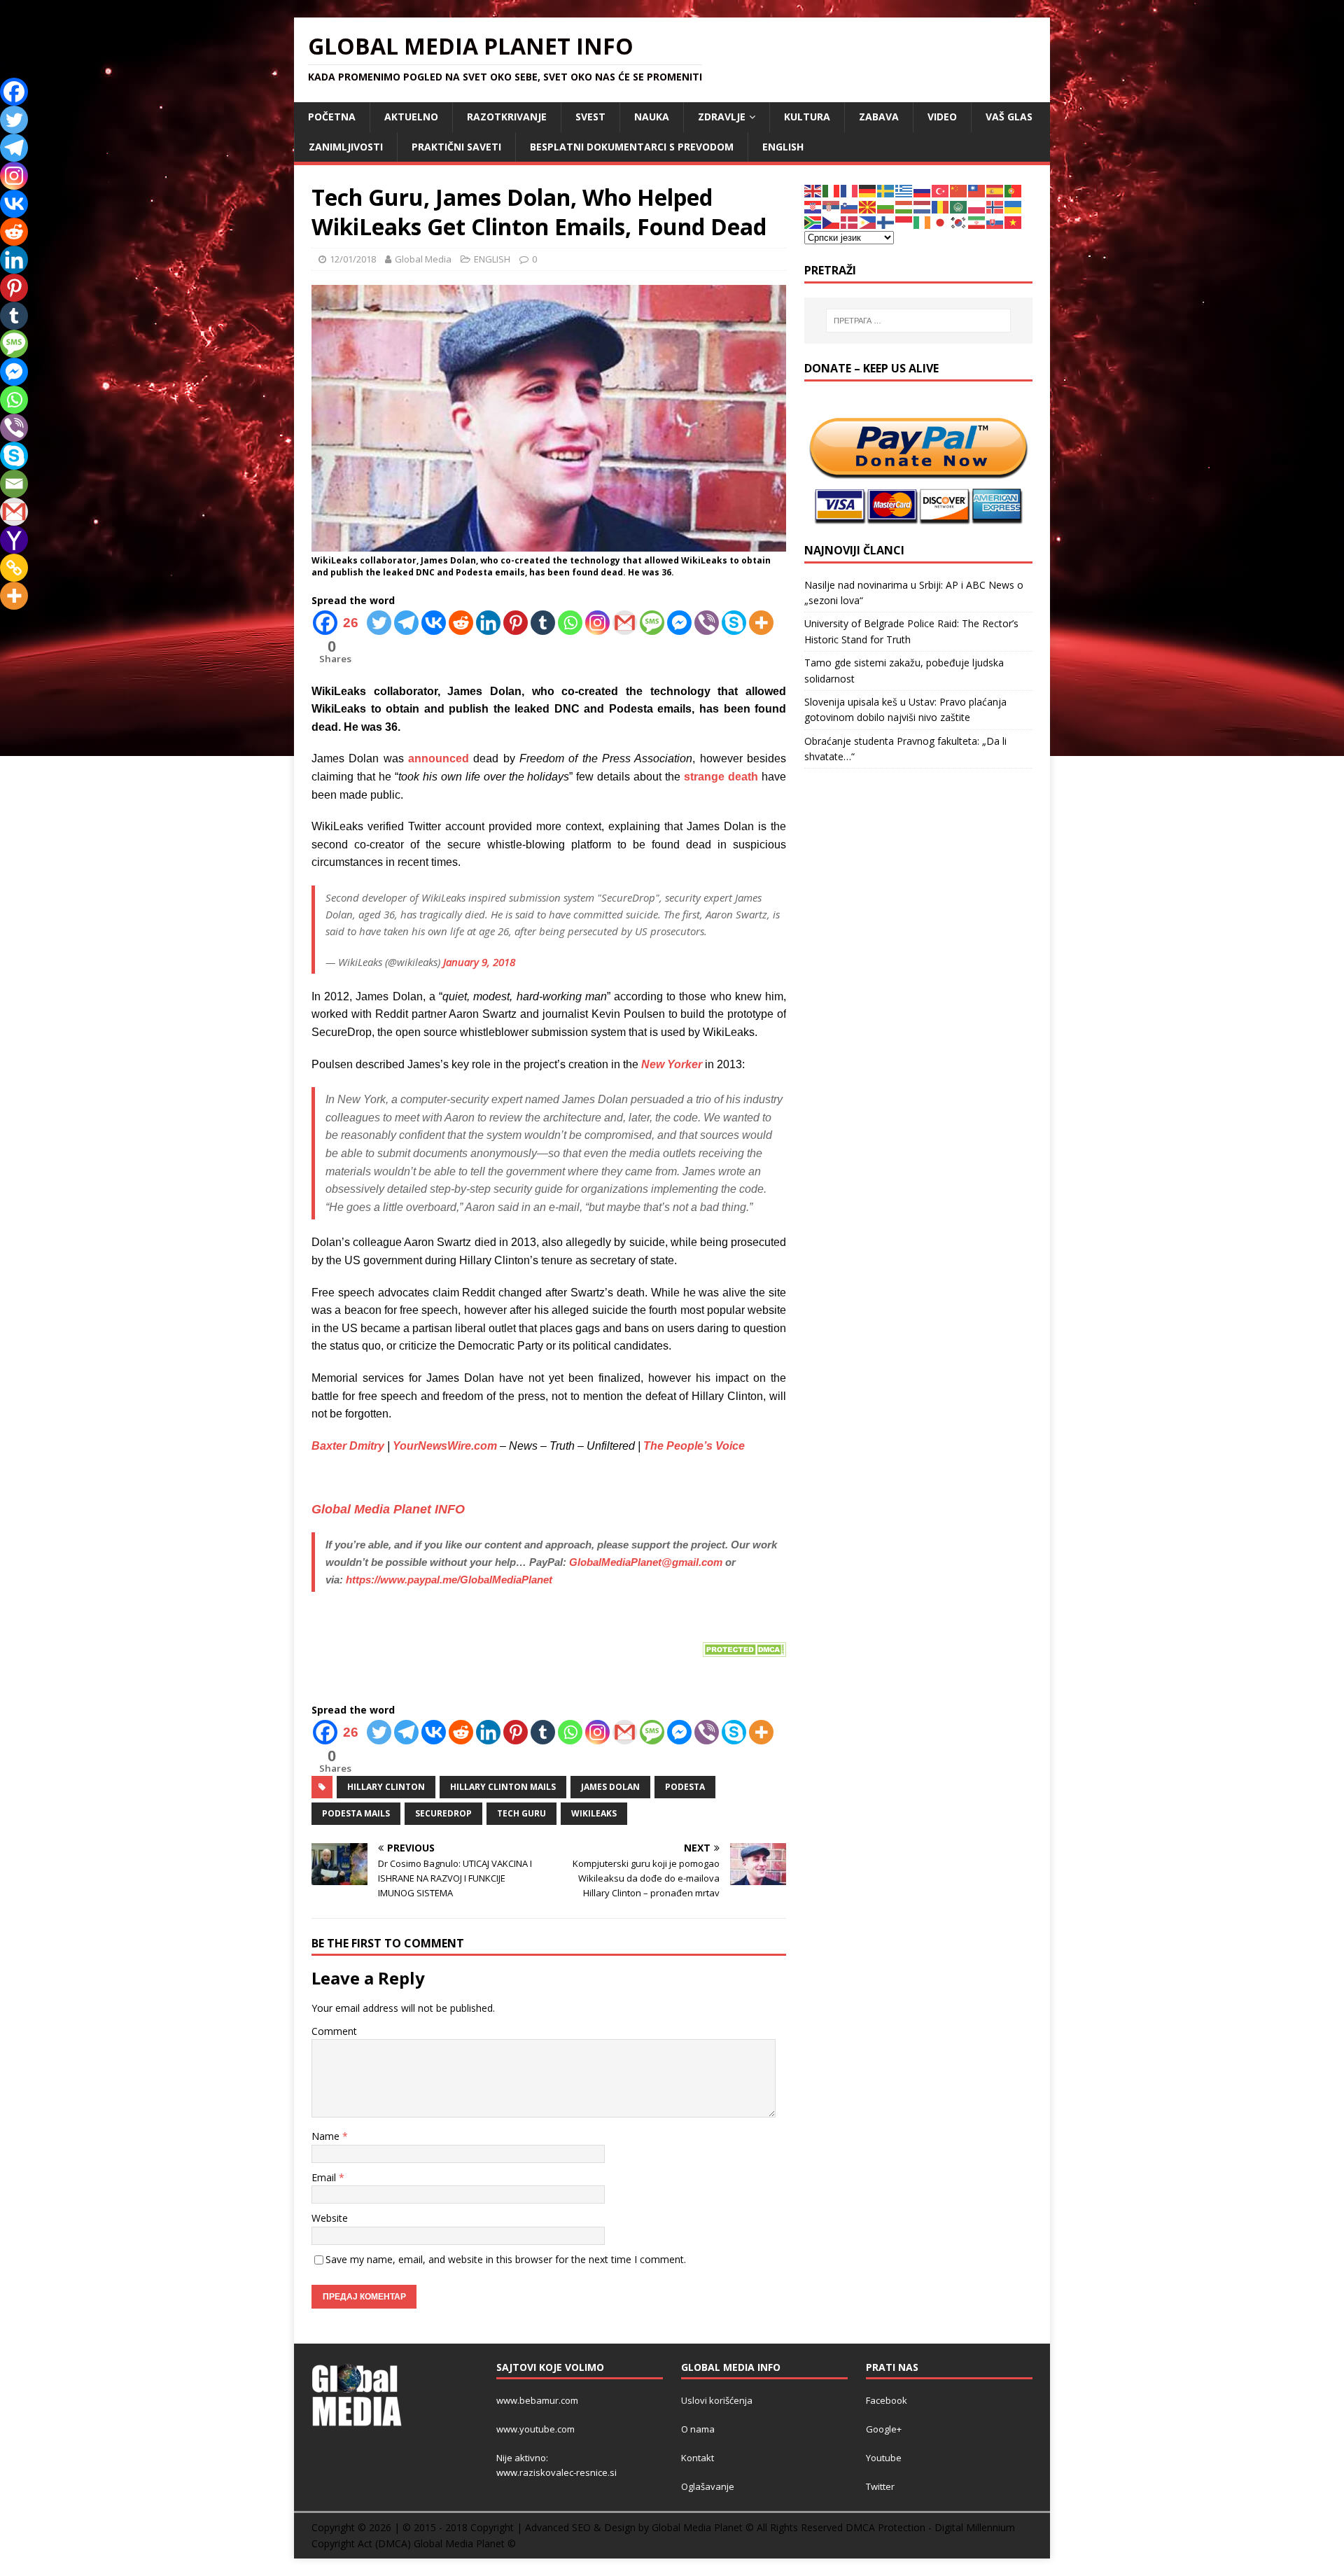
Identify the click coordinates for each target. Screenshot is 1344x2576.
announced (439, 758)
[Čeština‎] (832, 222)
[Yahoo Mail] (14, 540)
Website (330, 2218)
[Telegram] (406, 623)
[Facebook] (14, 92)
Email (325, 2177)
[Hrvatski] (813, 206)
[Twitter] (379, 623)
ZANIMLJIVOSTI (346, 147)
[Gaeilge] (923, 222)
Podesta (685, 1787)
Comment (334, 2031)
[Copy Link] (14, 568)
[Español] (995, 190)
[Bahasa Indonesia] (904, 222)
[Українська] (1014, 206)
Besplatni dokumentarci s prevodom (632, 147)
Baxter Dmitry (348, 1446)
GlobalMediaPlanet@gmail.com (646, 1562)
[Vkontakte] (434, 623)
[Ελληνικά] (904, 190)
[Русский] (923, 190)
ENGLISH (783, 147)
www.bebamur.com (537, 2400)
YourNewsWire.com (445, 1446)
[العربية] (959, 206)
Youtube (884, 2458)
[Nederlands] (923, 206)
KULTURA (807, 117)
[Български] (886, 206)
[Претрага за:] (918, 321)
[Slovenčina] (995, 222)
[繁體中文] (977, 190)
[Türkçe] (941, 190)
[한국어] (959, 222)
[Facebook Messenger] (679, 623)
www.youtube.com (535, 2429)
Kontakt (698, 2458)
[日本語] (941, 222)
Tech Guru (521, 1813)
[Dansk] (850, 222)
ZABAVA (879, 117)
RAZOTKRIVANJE (507, 117)
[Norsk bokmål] (995, 206)
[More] (761, 623)
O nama (698, 2429)
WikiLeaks (594, 1813)
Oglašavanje (708, 2486)
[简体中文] (959, 190)
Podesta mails (356, 1813)
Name (327, 2136)
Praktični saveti (456, 147)
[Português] (1014, 190)
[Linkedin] (488, 623)
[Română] (941, 206)
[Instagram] (597, 623)
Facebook (887, 2400)
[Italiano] (832, 190)
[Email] (14, 484)
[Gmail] (625, 623)
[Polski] (977, 206)
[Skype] (734, 623)
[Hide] (6, 623)
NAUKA (652, 117)
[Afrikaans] (813, 222)
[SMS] (652, 623)
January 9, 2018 (479, 962)
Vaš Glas (1009, 117)
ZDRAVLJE (722, 117)
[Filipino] (868, 222)
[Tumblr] (543, 623)
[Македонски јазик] (868, 206)
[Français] (850, 190)
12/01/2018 (353, 259)
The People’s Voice (694, 1446)
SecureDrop (443, 1813)
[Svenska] (886, 190)
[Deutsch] (868, 190)
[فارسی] (977, 222)
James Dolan (610, 1787)
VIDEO (942, 117)
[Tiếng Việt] (1014, 222)
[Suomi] (886, 222)
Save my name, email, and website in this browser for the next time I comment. (506, 2259)
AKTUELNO (411, 117)
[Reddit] (461, 623)
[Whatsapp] (570, 623)
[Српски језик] (832, 206)
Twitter (880, 2486)
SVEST (590, 117)
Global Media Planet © (465, 2543)
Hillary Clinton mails (503, 1787)
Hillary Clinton (386, 1787)
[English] (813, 190)
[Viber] (707, 623)
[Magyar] (904, 206)
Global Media (423, 259)
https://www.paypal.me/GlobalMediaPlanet (449, 1580)
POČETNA (332, 117)
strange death (721, 777)
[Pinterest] (516, 623)
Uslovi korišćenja (717, 2400)
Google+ (884, 2429)
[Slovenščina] (850, 206)
